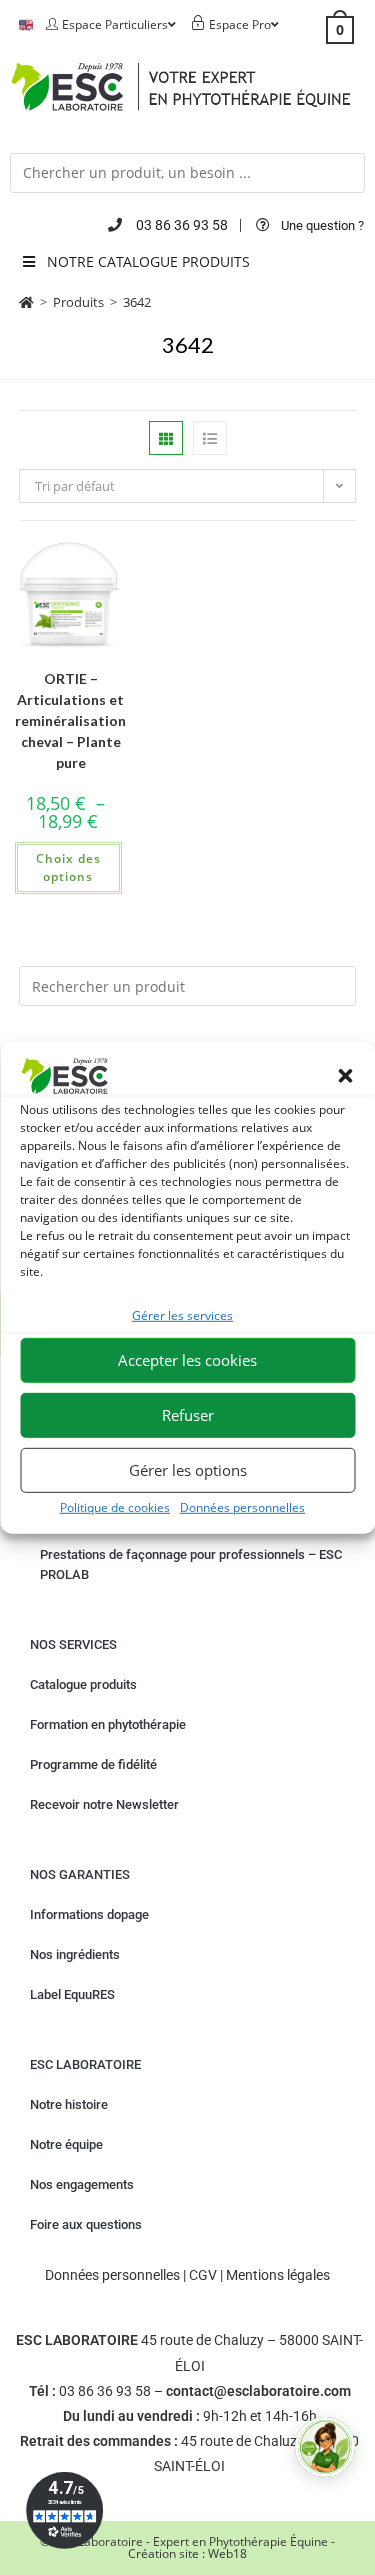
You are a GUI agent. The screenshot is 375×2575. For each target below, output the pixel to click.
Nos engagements (82, 2184)
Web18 (227, 2553)
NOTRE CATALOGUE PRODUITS (148, 261)
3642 (137, 302)
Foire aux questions (86, 2224)
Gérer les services (182, 1315)
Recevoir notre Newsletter (104, 1804)
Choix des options (68, 867)
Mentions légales (278, 2275)
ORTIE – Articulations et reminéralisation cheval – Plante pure (70, 720)
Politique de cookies (115, 1506)
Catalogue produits (83, 1684)
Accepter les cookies (187, 1360)
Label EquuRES (72, 1994)
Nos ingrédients (75, 1954)
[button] (345, 1076)
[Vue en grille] (166, 438)
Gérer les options (188, 1470)
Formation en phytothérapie (108, 1724)
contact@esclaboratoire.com (258, 2391)
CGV (203, 2275)
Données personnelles (242, 1506)
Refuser (188, 1415)
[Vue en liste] (210, 438)
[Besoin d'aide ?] (325, 2447)
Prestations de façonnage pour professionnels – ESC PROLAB (191, 1564)
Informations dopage (89, 1914)
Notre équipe (66, 2144)
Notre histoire (69, 2104)
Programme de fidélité (93, 1764)
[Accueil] (26, 302)
